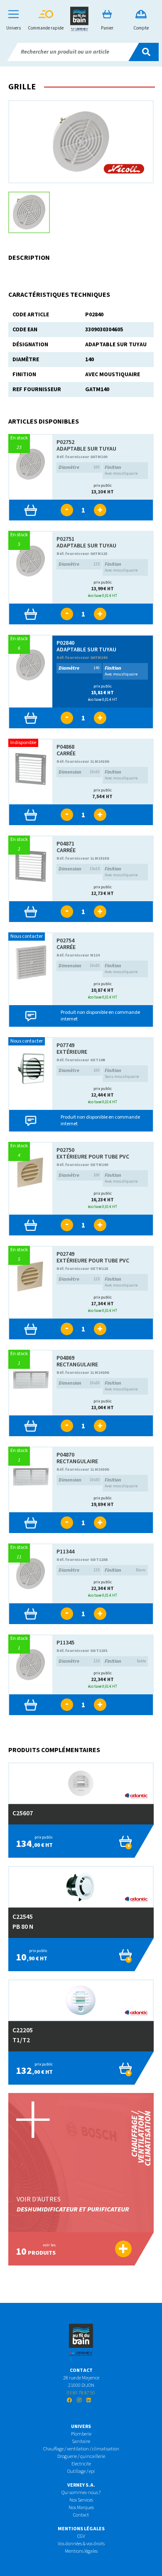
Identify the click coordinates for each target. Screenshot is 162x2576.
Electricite (81, 2464)
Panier (107, 28)
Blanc (125, 1570)
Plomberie (81, 2434)
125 (79, 564)
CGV (81, 2536)
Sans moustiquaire (122, 1073)
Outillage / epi (81, 2471)
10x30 (79, 1480)
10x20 (79, 1383)
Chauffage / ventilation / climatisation (81, 2449)
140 (79, 668)
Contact (81, 2515)
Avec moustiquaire (121, 470)
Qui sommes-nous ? (81, 2493)
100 (79, 467)
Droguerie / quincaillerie (81, 2456)
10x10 (79, 772)
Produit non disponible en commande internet (100, 1016)
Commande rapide (46, 28)
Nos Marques (81, 2508)
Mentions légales (81, 2551)
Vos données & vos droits (81, 2544)
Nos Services (81, 2500)
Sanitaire (81, 2442)
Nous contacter (27, 936)
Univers (13, 28)
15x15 (79, 869)
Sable (125, 1661)
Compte (141, 28)
